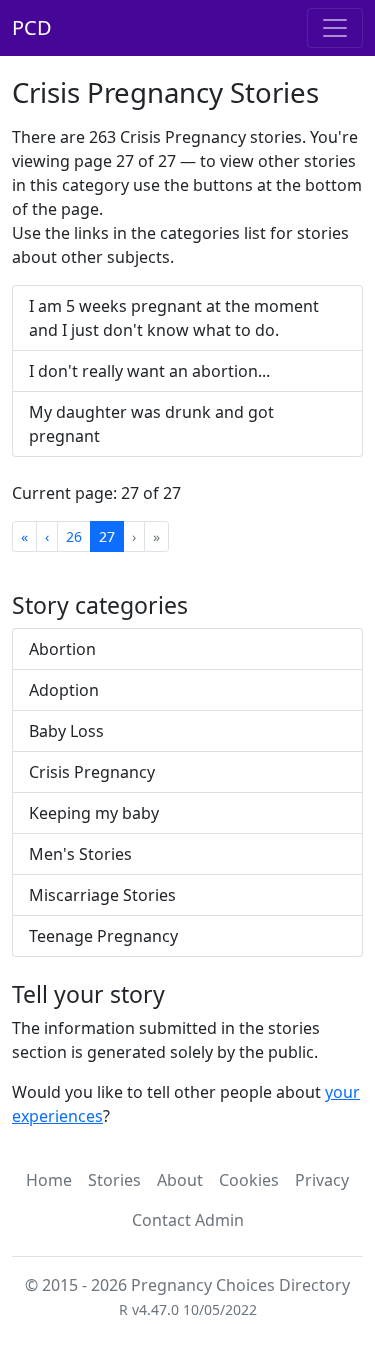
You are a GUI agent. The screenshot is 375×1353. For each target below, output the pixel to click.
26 (74, 536)
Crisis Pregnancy (92, 772)
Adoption (64, 690)
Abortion (62, 649)
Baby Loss (66, 731)
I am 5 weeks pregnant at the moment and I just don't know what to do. (174, 318)
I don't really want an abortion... (149, 371)
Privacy (322, 1180)
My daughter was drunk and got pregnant (151, 424)
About (180, 1180)
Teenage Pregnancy (103, 936)
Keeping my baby (94, 813)
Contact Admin (188, 1220)
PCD (32, 27)
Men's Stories (80, 854)
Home (49, 1180)
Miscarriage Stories (102, 895)
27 (107, 536)
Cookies (249, 1180)
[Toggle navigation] (335, 28)
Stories (114, 1180)
